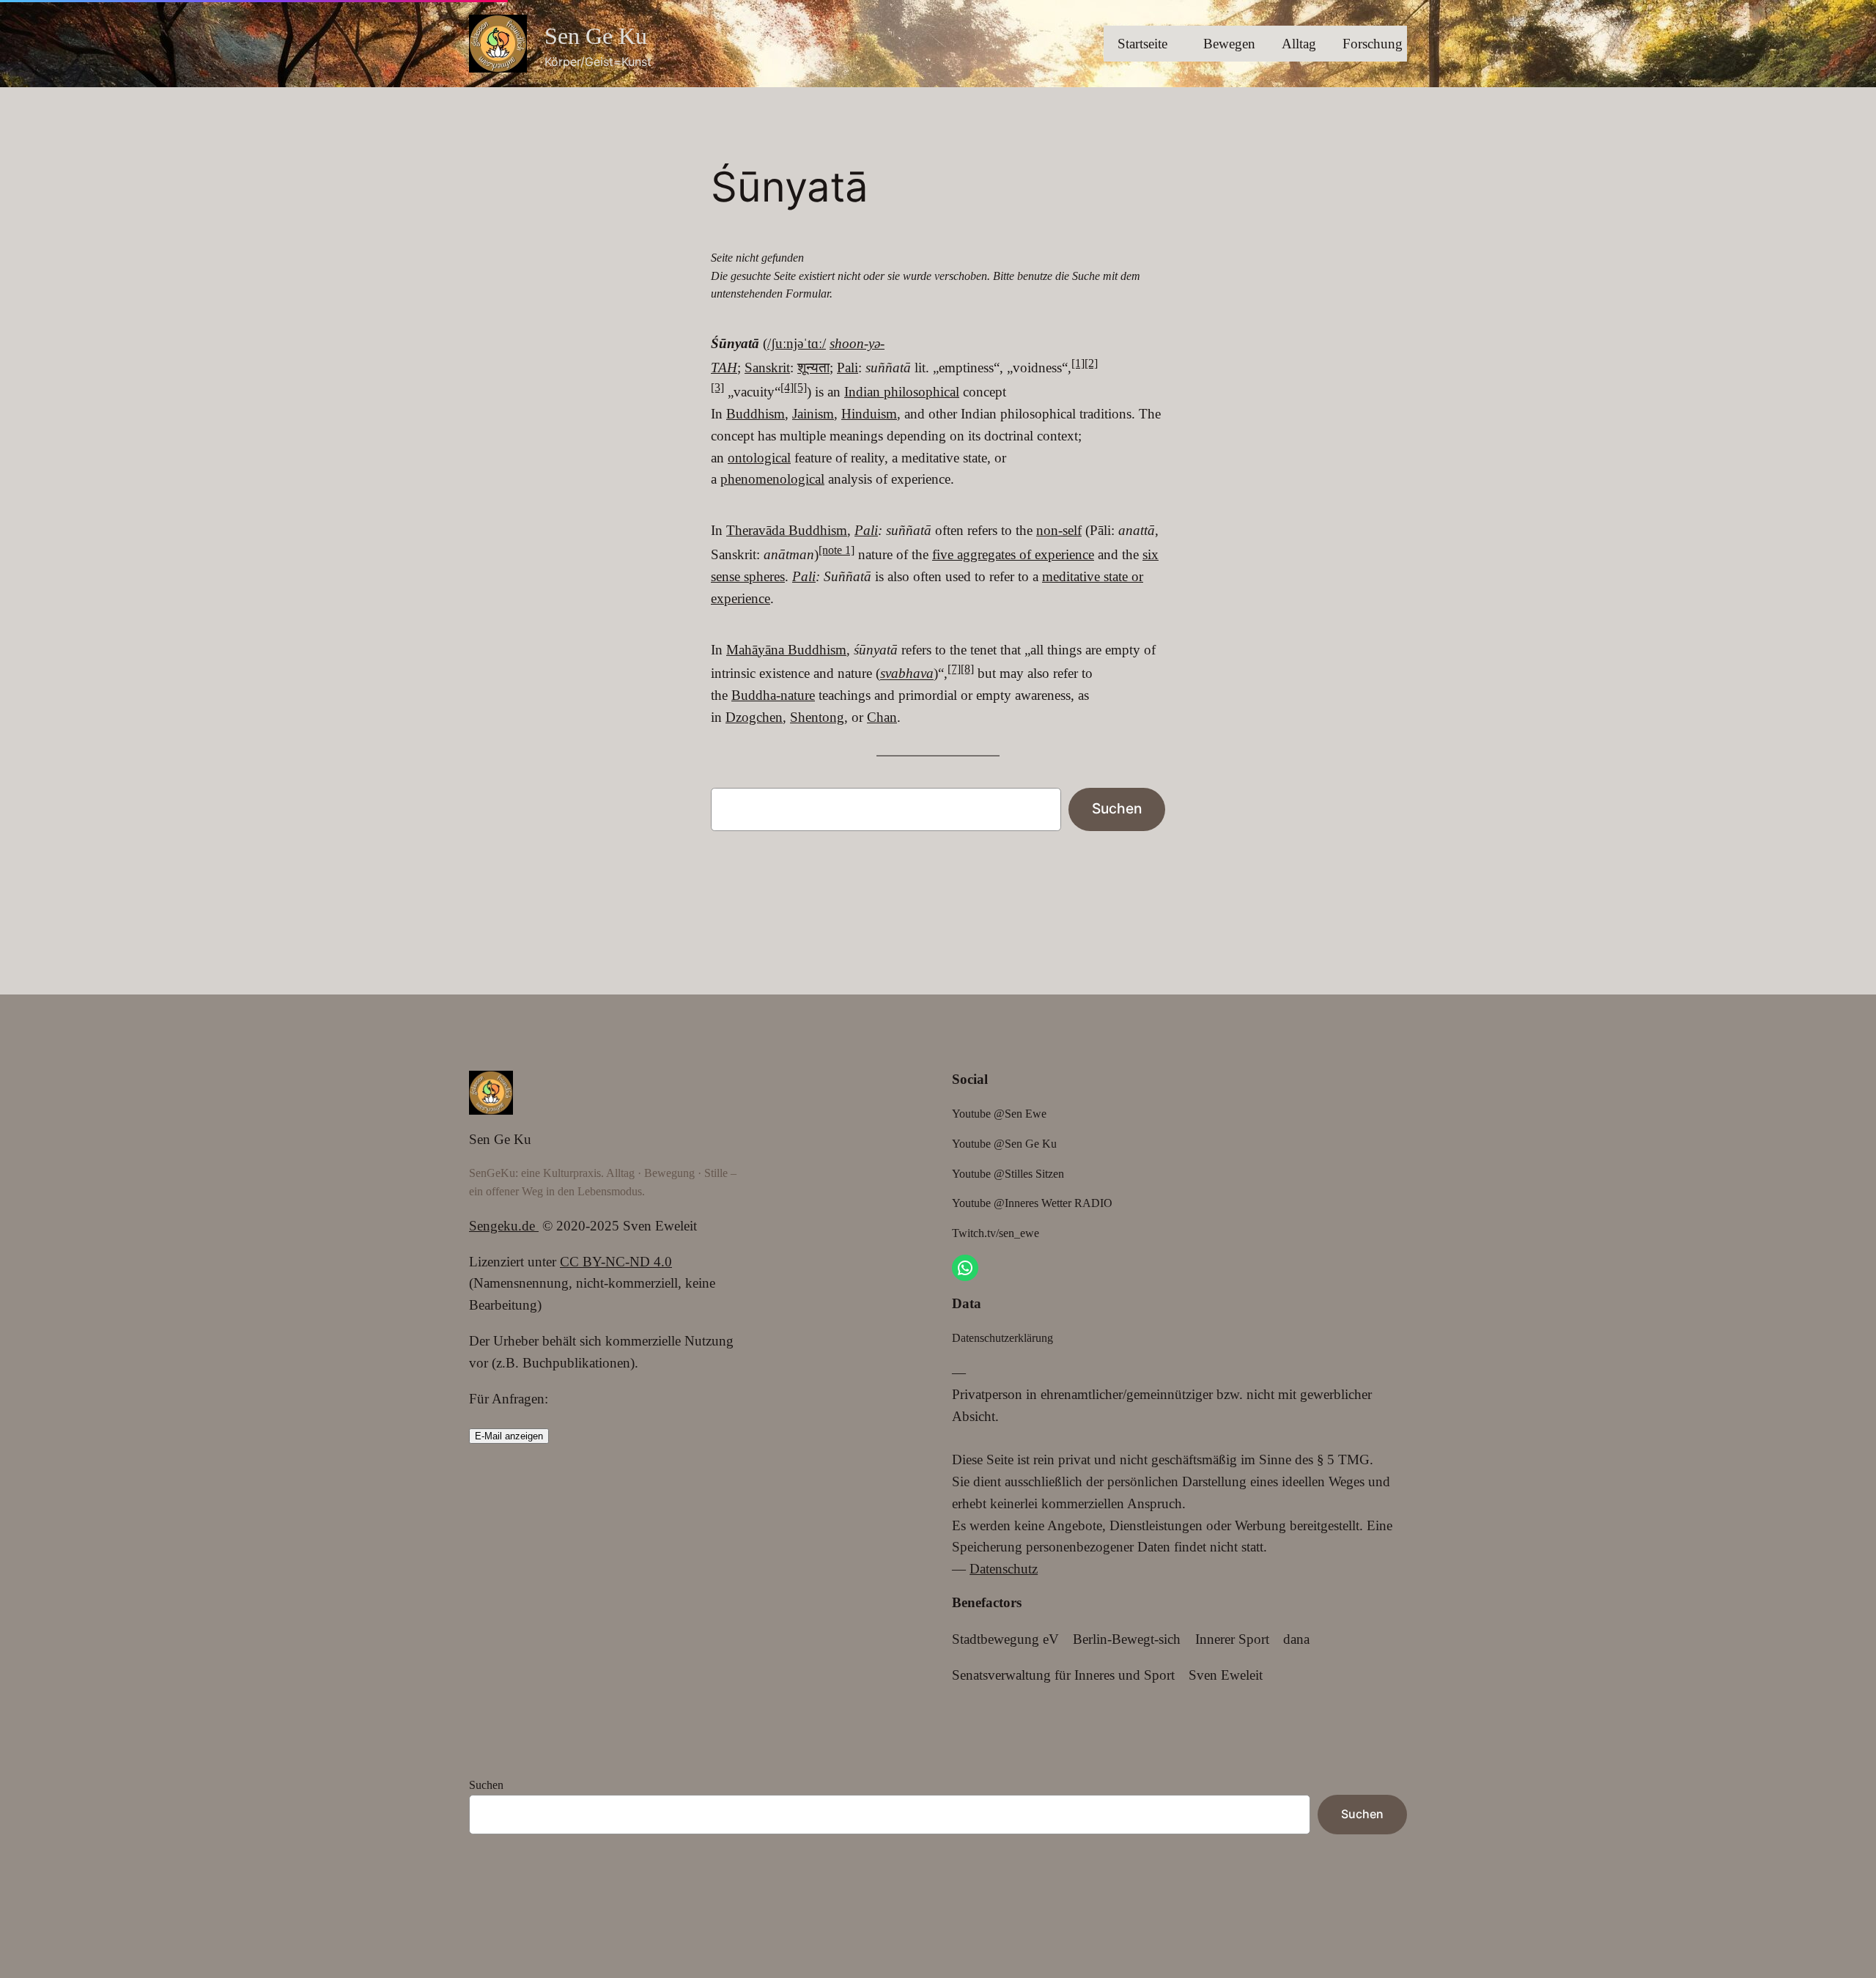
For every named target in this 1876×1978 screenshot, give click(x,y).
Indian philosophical (902, 392)
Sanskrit (767, 368)
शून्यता (813, 368)
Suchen (1117, 808)
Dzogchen (754, 717)
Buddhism (756, 414)
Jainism (813, 414)
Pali (847, 368)
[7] (954, 669)
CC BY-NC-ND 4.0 (616, 1262)
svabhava (907, 674)
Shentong (817, 717)
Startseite (1142, 44)
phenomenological (772, 479)
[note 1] (837, 550)
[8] (967, 669)
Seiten (486, 1881)
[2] (1091, 363)
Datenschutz (1004, 1569)
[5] (800, 387)
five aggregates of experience (1013, 554)
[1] (1078, 363)
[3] (717, 387)
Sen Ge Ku (596, 36)
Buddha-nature (773, 695)
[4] (787, 387)
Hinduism (869, 414)
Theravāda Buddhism (787, 530)
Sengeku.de (504, 1226)
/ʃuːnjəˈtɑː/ (797, 343)
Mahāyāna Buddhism (786, 650)
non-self (1059, 530)
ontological (759, 458)
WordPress (536, 1915)
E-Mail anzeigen (509, 1436)
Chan (882, 717)
